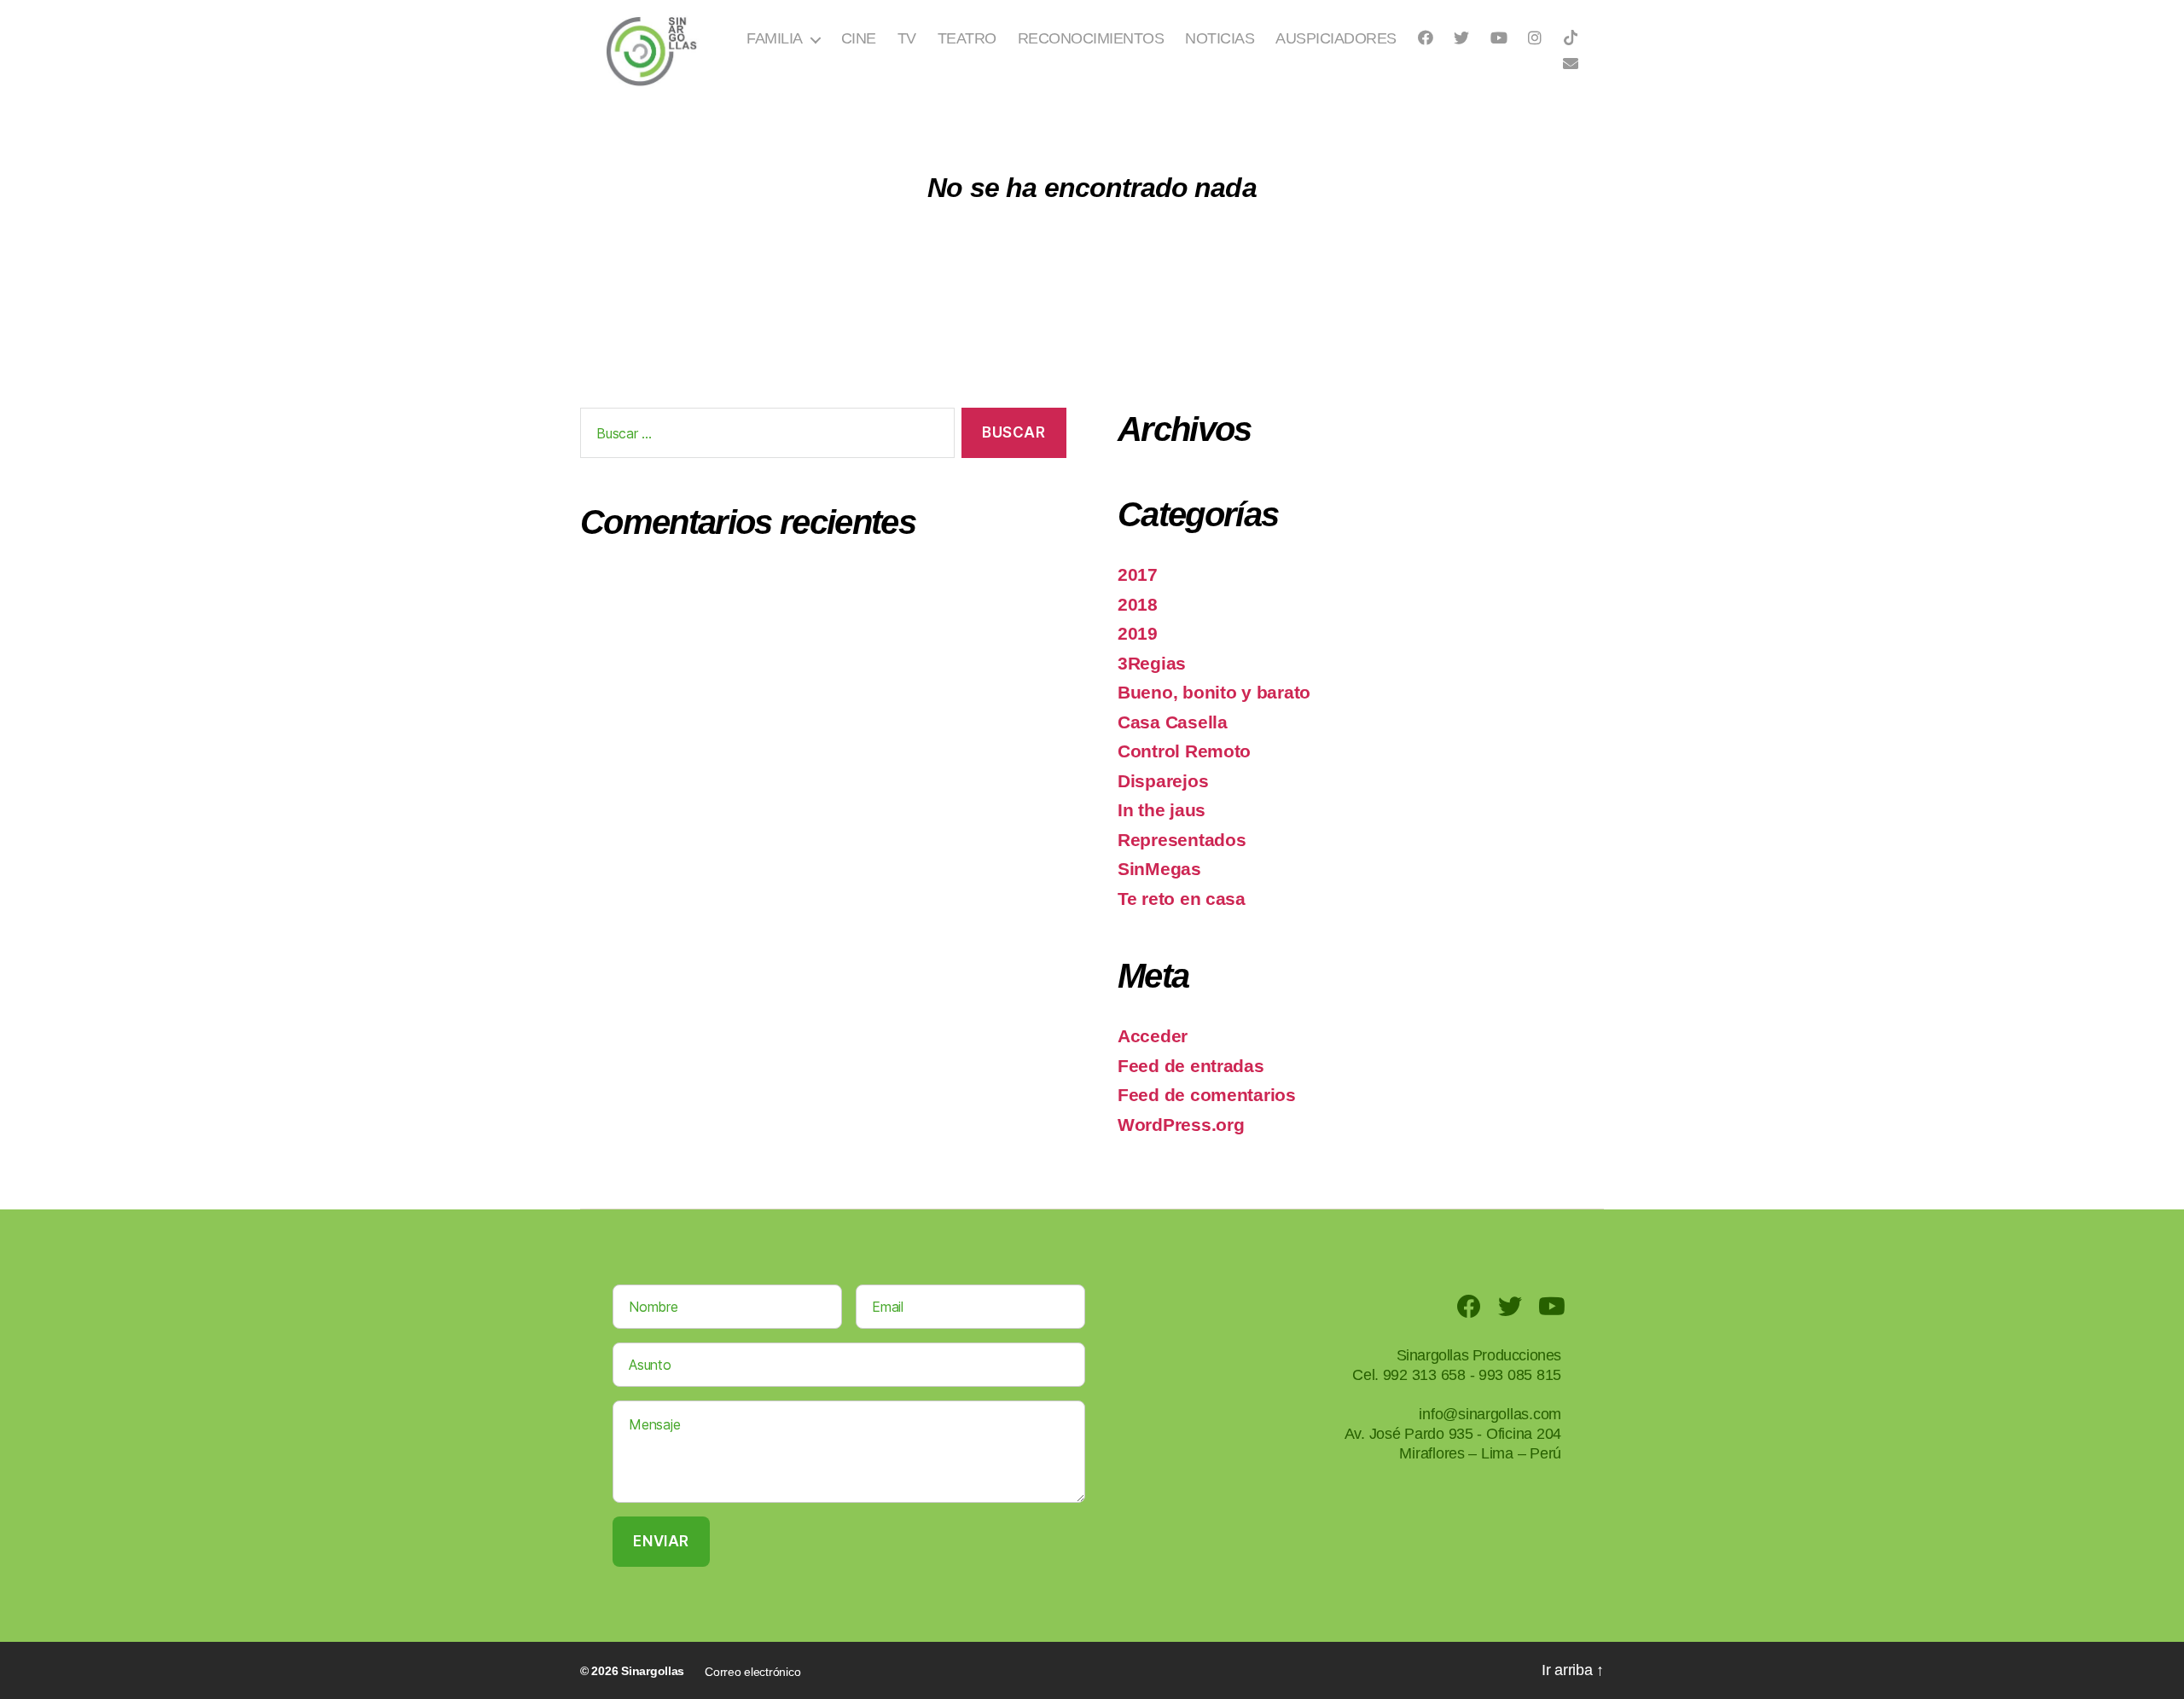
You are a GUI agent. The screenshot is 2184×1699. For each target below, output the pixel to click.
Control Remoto (1184, 751)
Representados (1182, 840)
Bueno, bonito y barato (1214, 692)
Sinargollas (653, 1671)
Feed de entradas (1191, 1066)
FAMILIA (775, 38)
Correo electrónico (752, 1672)
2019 (1138, 633)
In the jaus (1162, 810)
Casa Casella (1173, 722)
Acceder (1153, 1036)
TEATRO (967, 38)
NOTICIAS (1220, 38)
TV (907, 38)
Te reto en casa (1182, 899)
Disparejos (1163, 781)
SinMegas (1159, 869)
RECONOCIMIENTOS (1091, 38)
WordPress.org (1181, 1125)
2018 (1138, 604)
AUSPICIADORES (1336, 38)
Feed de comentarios (1207, 1095)
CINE (859, 38)
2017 (1138, 574)
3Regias (1152, 663)
